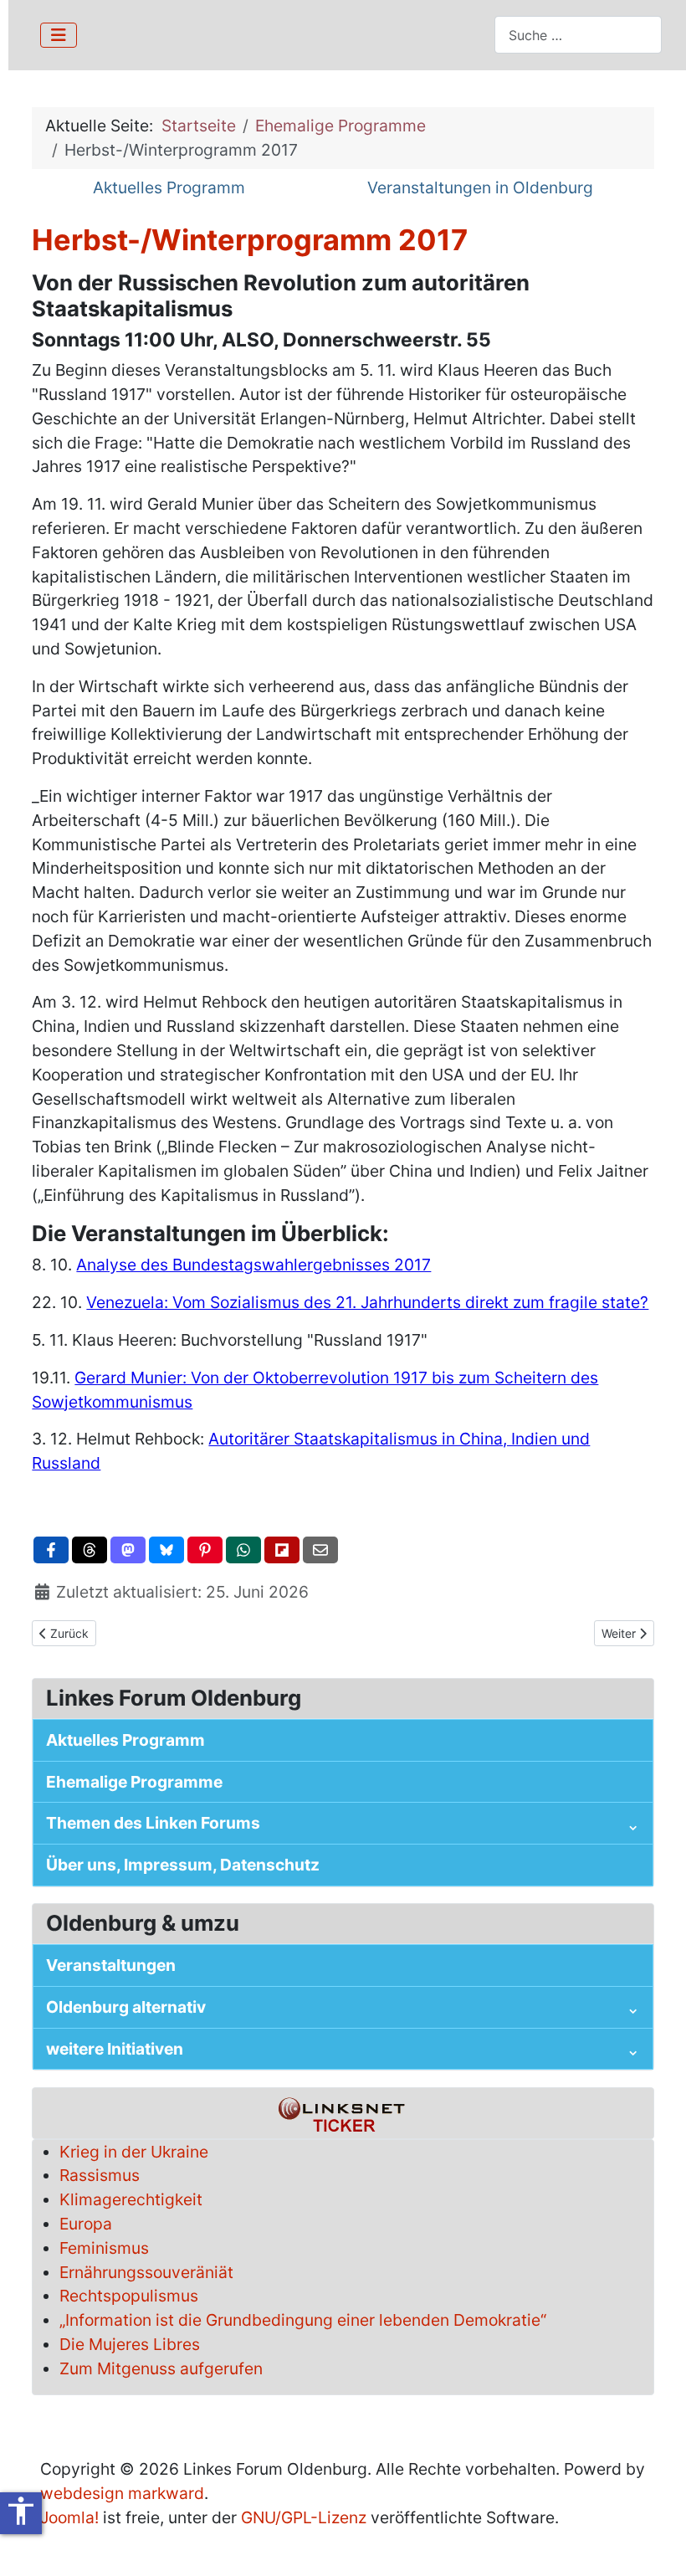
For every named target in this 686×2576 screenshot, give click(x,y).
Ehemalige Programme (134, 1782)
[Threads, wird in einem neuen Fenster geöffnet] (90, 1550)
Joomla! (69, 2517)
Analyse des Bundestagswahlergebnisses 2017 (253, 1265)
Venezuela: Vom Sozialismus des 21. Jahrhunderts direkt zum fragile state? (367, 1302)
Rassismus (100, 2175)
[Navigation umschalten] (59, 35)
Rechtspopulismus (129, 2296)
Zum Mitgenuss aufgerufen (161, 2368)
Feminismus (104, 2248)
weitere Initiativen (115, 2049)
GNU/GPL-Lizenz (304, 2517)
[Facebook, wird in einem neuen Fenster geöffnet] (51, 1550)
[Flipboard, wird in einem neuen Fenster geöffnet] (282, 1550)
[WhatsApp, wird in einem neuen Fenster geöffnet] (243, 1550)
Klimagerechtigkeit (131, 2199)
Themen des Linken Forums (153, 1823)
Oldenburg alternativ (126, 2007)
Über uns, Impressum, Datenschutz (183, 1865)
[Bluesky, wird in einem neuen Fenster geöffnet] (166, 1550)
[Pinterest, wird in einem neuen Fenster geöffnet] (205, 1550)
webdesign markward (122, 2493)
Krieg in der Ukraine (134, 2152)
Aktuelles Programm (169, 187)
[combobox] (578, 35)
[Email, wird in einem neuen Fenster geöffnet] (320, 1550)
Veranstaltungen (111, 1965)
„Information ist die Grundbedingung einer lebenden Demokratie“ (303, 2320)
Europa (86, 2224)
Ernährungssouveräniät (146, 2272)
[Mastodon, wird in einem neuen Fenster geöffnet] (128, 1550)
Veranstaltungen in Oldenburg (480, 187)
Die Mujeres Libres (130, 2344)
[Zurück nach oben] (654, 2542)
